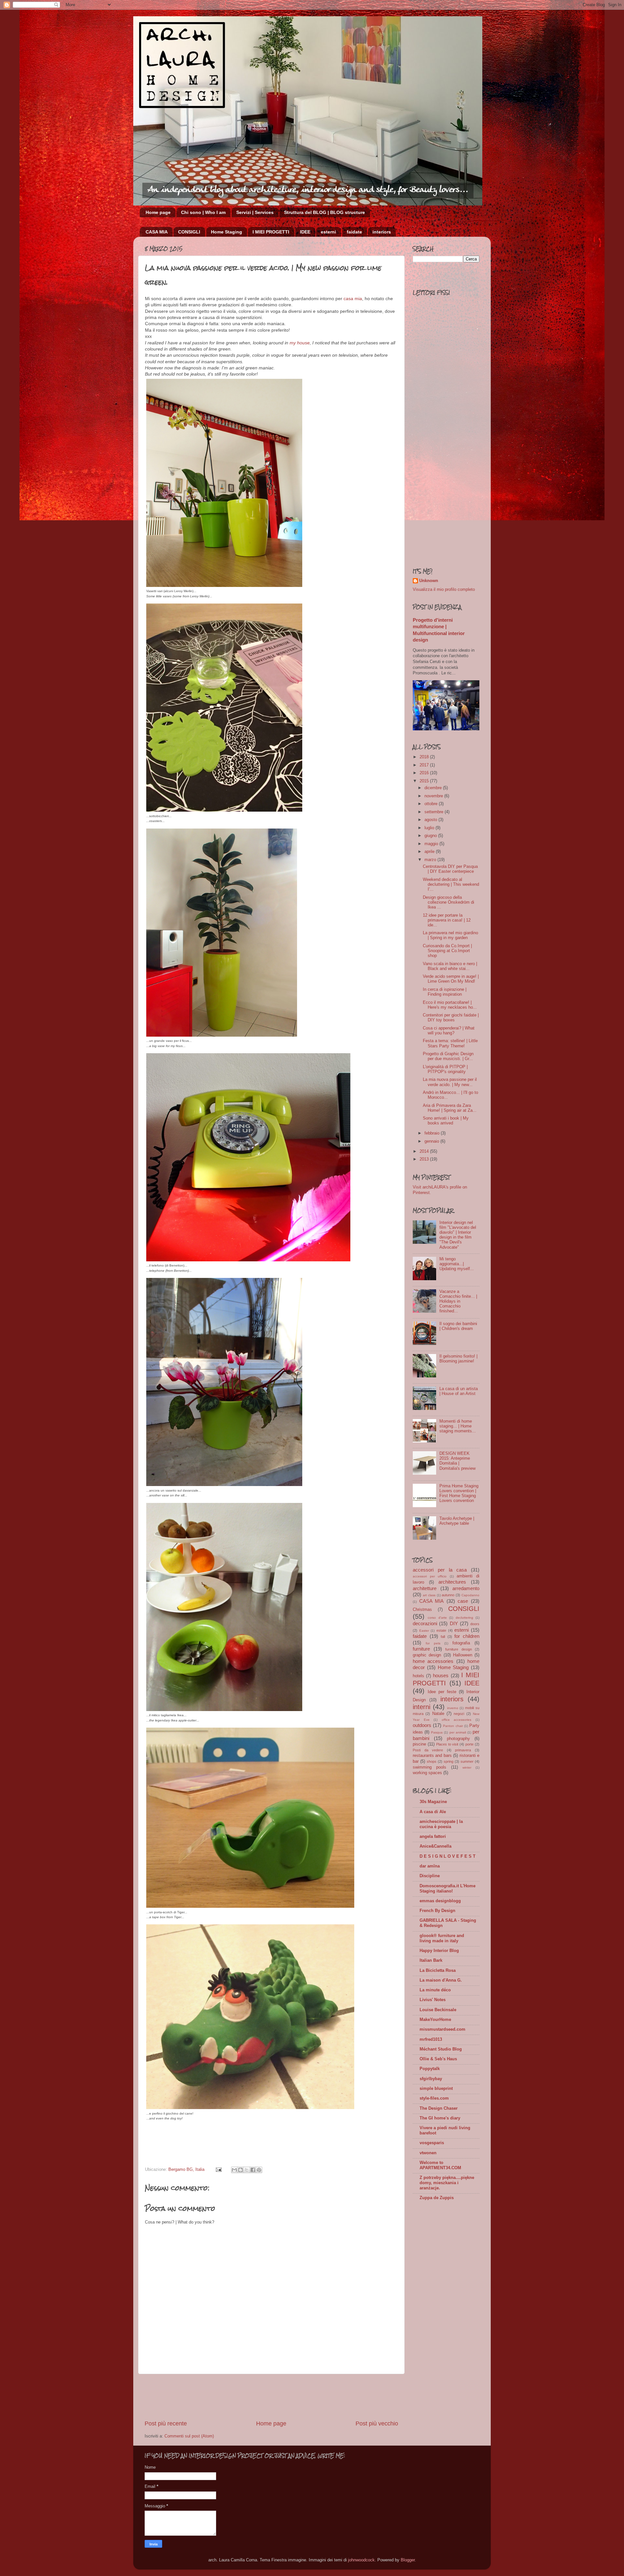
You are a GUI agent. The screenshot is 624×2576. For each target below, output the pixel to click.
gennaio (432, 1141)
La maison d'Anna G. (441, 1980)
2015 (425, 781)
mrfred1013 (431, 2039)
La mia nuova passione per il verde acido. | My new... (450, 1082)
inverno (453, 1708)
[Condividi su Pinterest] (259, 2170)
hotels (418, 1676)
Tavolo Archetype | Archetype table (457, 1521)
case (463, 1601)
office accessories (457, 1720)
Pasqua (437, 1732)
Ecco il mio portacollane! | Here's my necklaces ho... (450, 1005)
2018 (425, 757)
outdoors (422, 1725)
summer (467, 1761)
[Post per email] (218, 2170)
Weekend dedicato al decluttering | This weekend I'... (451, 884)
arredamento (466, 1588)
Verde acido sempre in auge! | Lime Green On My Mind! (451, 979)
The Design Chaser (439, 2108)
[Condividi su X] (247, 2170)
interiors (382, 232)
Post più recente (166, 2423)
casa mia (353, 299)
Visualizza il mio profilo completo (444, 590)
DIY (454, 1623)
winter (467, 1767)
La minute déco (435, 1990)
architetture (425, 1588)
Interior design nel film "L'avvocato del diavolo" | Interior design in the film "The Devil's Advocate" (458, 1235)
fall (443, 1637)
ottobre (432, 804)
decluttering (464, 1618)
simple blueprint (436, 2089)
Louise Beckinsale (438, 2010)
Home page (158, 212)
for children (467, 1636)
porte (469, 1744)
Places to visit (447, 1744)
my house (300, 343)
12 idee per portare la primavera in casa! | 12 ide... (447, 920)
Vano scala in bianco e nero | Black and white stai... (450, 966)
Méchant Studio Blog (441, 2049)
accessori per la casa (440, 1570)
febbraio (433, 1133)
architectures (452, 1582)
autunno (448, 1595)
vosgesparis (432, 2143)
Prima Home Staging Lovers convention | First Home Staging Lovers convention (459, 1493)
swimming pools (429, 1767)
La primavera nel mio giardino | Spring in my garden (450, 935)
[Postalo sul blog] (240, 2170)
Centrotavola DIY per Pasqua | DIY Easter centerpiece (450, 869)
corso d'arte (437, 1618)
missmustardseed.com (442, 2029)
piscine (419, 1744)
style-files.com (434, 2098)
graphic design (427, 1655)
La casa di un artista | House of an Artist (459, 1391)
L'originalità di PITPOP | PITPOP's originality (445, 1069)
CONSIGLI (189, 232)
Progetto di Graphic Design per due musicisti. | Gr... (448, 1056)
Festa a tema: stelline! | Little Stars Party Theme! (450, 1043)
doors (475, 1624)
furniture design (459, 1649)
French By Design (437, 1911)
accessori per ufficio (430, 1576)
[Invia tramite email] (234, 2170)
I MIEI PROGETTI (271, 232)
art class (429, 1595)
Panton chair (453, 1726)
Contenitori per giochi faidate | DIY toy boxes (451, 1018)
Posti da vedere (428, 1750)
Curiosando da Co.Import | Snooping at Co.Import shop (447, 951)
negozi (459, 1714)
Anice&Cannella (435, 1846)
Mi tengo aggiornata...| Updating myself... (457, 1264)
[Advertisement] (271, 2397)
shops (432, 1761)
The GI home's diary (440, 2118)
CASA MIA (157, 232)
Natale (438, 1714)
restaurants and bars (432, 1756)
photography (458, 1739)
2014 (425, 1151)
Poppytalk (430, 2069)
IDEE (305, 232)
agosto (431, 820)
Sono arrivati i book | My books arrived (446, 1121)
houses (441, 1675)
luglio (430, 828)
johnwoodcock (361, 2560)
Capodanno (470, 1595)
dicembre (434, 788)
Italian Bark (431, 1960)
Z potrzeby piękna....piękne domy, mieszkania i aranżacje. (447, 2183)
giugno (431, 836)
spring (448, 1761)
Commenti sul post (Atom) (189, 2436)
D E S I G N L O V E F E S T (448, 1856)
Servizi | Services (255, 212)
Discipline (430, 1876)
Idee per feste (442, 1692)
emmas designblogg (440, 1901)
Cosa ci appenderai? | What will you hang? (449, 1031)
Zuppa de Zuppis (437, 2198)
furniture (421, 1649)
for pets (433, 1643)
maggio (432, 844)
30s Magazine (433, 1802)
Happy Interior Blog (439, 1951)
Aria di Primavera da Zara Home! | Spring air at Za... (450, 1108)
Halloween (463, 1655)
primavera (463, 1750)
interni (422, 1707)
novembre (434, 796)
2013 (425, 1159)
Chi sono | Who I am (203, 212)
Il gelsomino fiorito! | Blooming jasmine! (458, 1359)
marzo (431, 860)
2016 (425, 773)
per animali (458, 1732)
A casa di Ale (433, 1812)
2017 (425, 765)
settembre (435, 812)
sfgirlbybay (431, 2079)
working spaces (427, 1773)
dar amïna (430, 1866)
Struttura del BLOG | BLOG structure (325, 212)
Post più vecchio (377, 2423)
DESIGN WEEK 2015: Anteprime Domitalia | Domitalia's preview (457, 1461)
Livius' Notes (433, 2000)
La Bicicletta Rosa (438, 1971)
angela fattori (433, 1837)
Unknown (429, 581)
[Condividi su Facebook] (253, 2170)
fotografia (461, 1643)
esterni (328, 232)
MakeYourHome (435, 2020)
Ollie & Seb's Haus (438, 2059)
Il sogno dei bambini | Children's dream (458, 1326)
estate (441, 1630)
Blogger (408, 2560)
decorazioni (425, 1623)
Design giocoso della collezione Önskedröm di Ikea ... (448, 902)
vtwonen (428, 2153)
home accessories (433, 1661)
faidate (354, 232)
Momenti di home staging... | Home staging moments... (458, 1426)
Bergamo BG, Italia (186, 2170)
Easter (424, 1631)
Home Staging (227, 232)
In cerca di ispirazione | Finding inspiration (445, 992)
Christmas (422, 1610)
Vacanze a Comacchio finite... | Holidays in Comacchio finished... (458, 1301)
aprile (430, 852)
